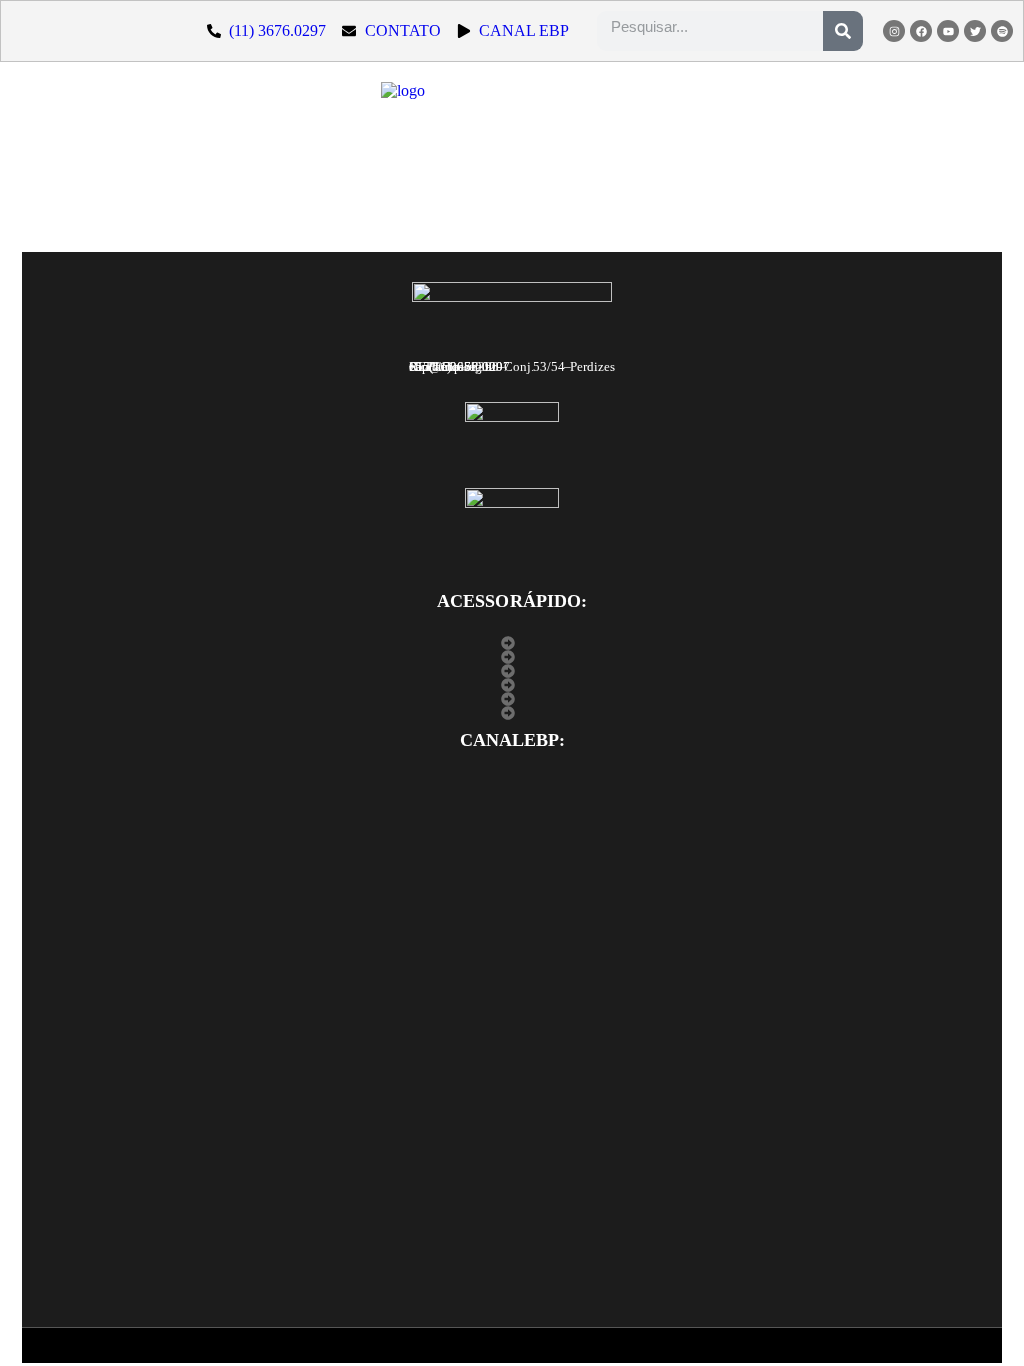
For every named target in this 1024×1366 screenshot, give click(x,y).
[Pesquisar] (843, 31)
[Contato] (512, 713)
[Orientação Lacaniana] (512, 685)
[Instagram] (894, 31)
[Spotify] (1002, 31)
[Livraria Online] (512, 699)
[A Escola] (512, 643)
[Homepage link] (506, 123)
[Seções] (512, 671)
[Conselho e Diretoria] (512, 657)
